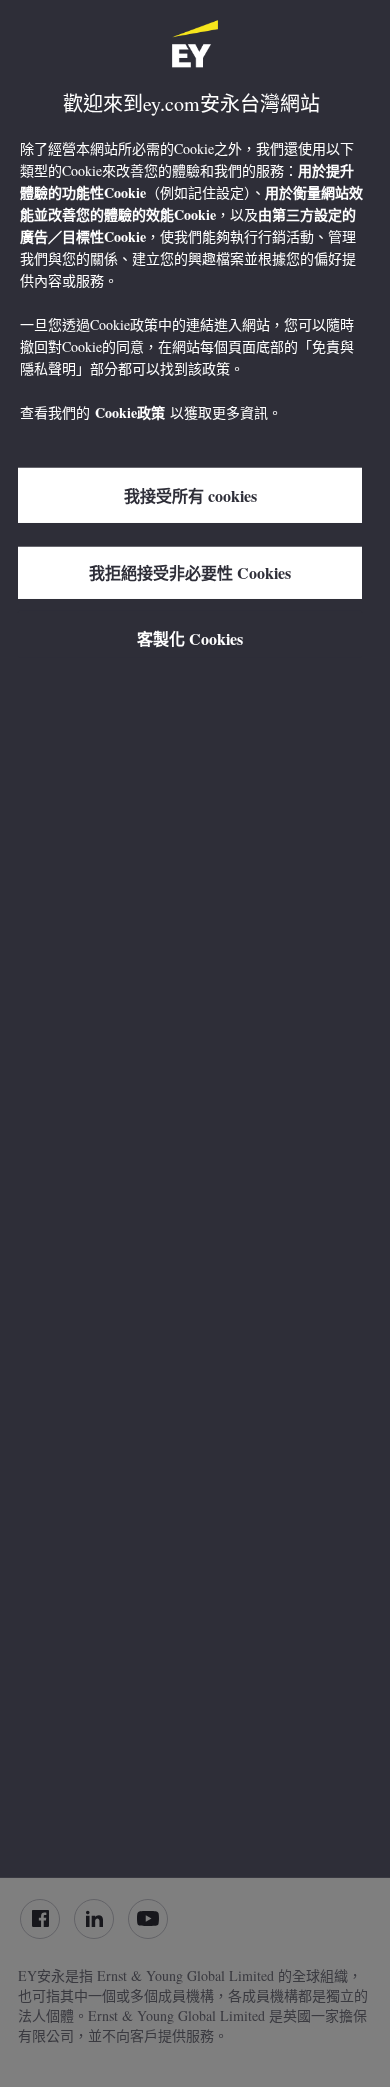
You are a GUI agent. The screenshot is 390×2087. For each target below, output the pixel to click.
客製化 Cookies (190, 638)
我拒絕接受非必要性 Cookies (190, 572)
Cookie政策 (130, 412)
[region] (195, 939)
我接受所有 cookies (190, 494)
